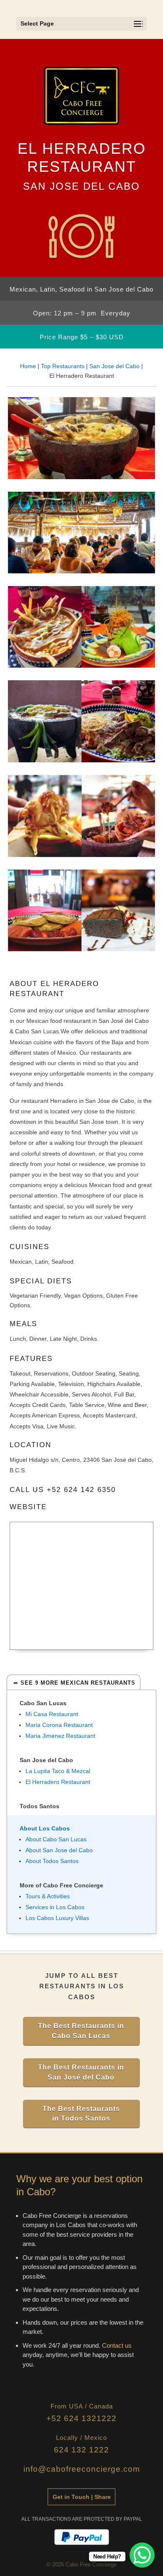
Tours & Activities (48, 1896)
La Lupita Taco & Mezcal (58, 1771)
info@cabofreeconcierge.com (82, 2469)
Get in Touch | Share (82, 2497)
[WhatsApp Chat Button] (142, 2555)
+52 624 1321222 (81, 2418)
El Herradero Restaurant (58, 1782)
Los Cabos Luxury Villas (57, 1918)
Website (28, 1507)
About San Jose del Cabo (59, 1850)
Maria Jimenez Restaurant (60, 1736)
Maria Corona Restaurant (59, 1725)
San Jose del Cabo (115, 366)
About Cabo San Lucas (56, 1839)
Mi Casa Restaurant (52, 1714)
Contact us (117, 2345)
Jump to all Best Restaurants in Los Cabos (82, 1986)
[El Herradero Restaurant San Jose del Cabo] (81, 477)
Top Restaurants (63, 366)
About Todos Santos (52, 1861)
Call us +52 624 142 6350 (63, 1490)
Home (28, 366)
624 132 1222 (81, 2450)
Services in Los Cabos (55, 1907)
